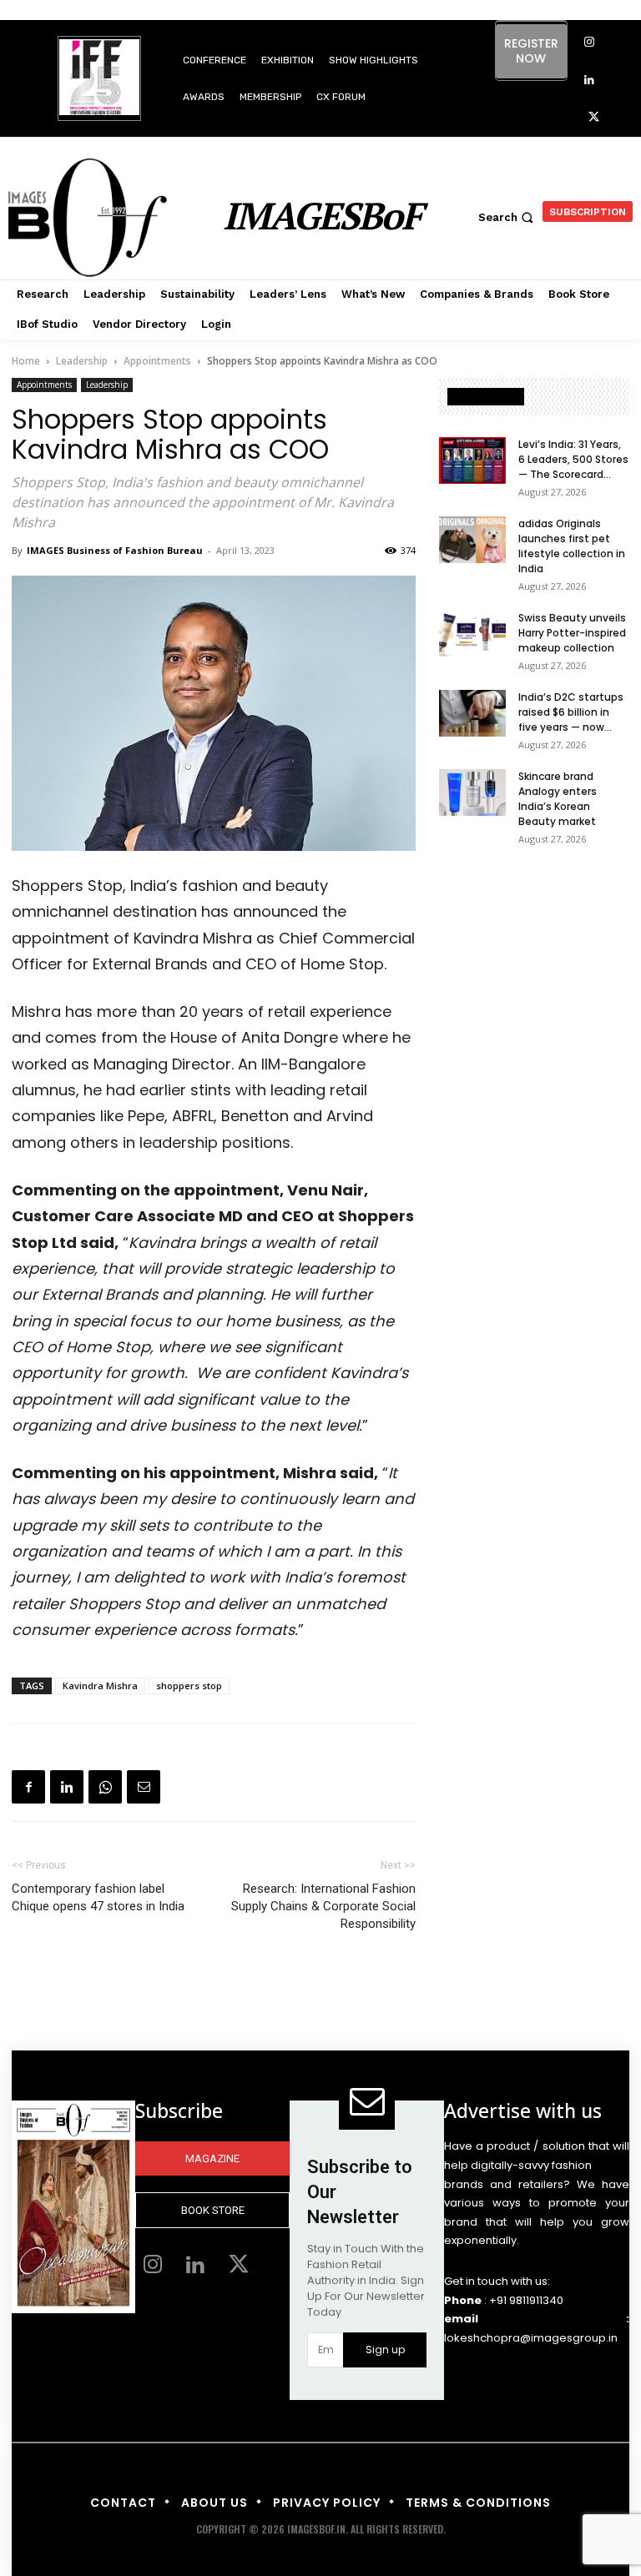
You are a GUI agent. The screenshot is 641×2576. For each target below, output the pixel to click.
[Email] (144, 1787)
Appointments (157, 361)
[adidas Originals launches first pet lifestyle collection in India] (472, 540)
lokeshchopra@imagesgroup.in (531, 2338)
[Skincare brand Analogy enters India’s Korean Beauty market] (472, 792)
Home (26, 361)
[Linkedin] (590, 80)
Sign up (385, 2350)
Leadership (82, 361)
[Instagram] (590, 43)
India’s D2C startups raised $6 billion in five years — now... (571, 712)
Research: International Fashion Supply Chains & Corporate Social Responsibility (323, 1906)
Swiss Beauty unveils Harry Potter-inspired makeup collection (572, 633)
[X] (594, 118)
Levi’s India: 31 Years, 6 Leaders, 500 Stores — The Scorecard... (573, 459)
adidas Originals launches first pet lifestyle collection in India (572, 546)
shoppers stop (189, 1685)
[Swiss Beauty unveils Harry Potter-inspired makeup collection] (472, 634)
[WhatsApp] (105, 1787)
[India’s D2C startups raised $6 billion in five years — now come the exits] (472, 713)
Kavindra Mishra (100, 1685)
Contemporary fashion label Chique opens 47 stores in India (98, 1897)
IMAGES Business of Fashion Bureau (115, 550)
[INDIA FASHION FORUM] (99, 79)
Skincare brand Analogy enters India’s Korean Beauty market (558, 799)
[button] (508, 217)
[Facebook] (28, 1787)
